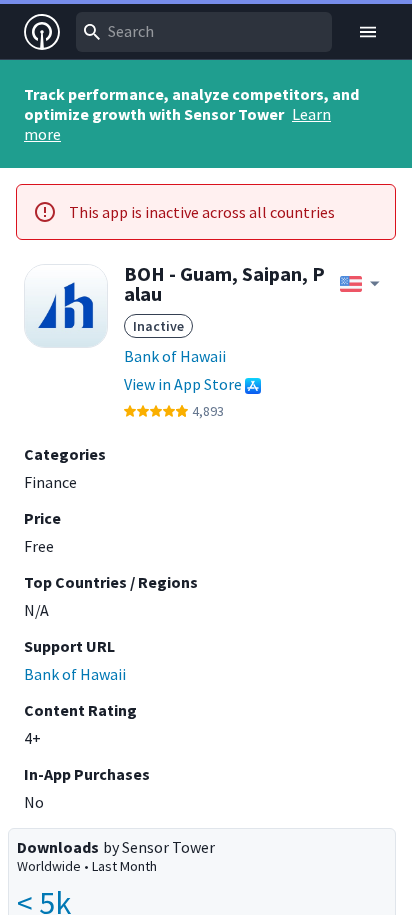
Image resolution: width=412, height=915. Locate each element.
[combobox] (204, 32)
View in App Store (183, 384)
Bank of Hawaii (175, 356)
